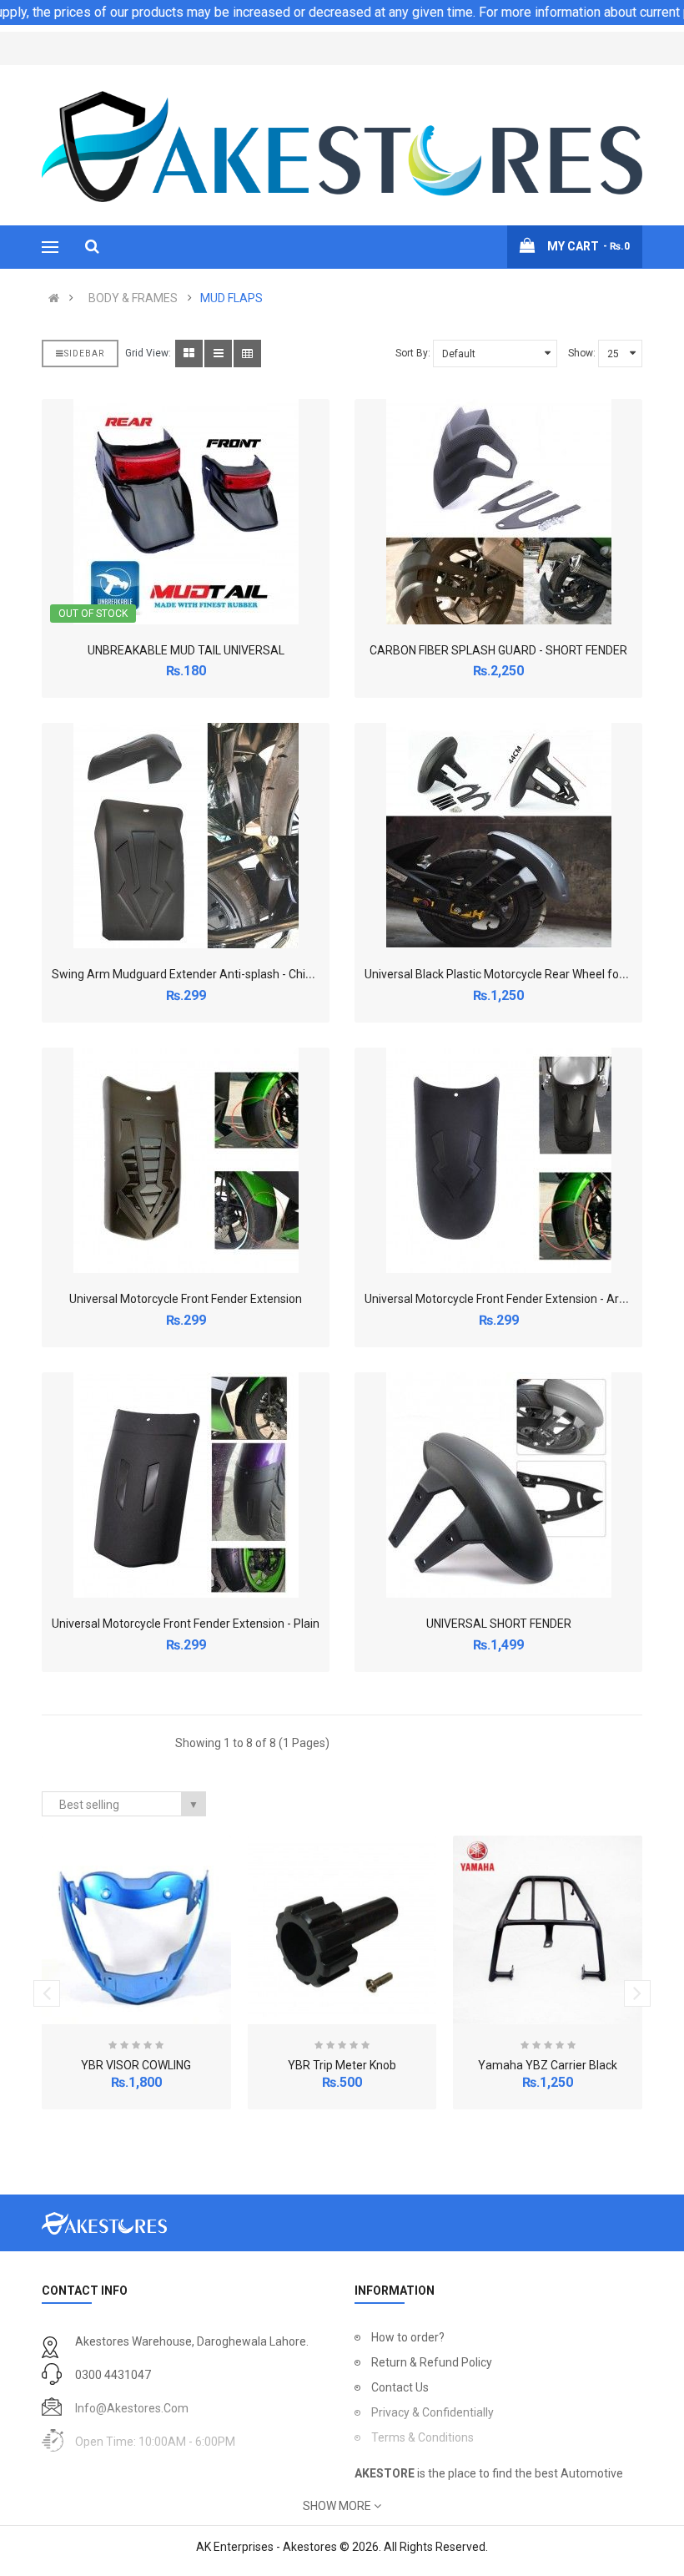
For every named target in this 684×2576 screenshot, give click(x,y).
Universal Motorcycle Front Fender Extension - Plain (186, 1624)
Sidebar (84, 354)
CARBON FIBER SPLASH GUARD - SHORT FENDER (498, 650)
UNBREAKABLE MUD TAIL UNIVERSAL (186, 650)
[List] (218, 354)
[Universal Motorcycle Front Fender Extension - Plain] (186, 1485)
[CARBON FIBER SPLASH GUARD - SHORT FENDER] (499, 512)
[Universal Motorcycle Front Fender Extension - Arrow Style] (499, 1160)
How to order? (408, 2337)
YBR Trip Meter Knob (342, 2065)
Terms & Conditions (422, 2437)
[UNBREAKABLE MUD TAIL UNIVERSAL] (186, 512)
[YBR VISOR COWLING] (136, 1930)
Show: (582, 353)
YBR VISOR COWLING (136, 2065)
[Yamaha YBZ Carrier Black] (548, 1930)
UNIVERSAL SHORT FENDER (499, 1624)
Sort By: (413, 353)
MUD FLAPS (231, 298)
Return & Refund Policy (432, 2362)
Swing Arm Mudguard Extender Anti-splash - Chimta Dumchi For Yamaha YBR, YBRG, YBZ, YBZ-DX (311, 974)
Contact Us (400, 2387)
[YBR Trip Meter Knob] (342, 1930)
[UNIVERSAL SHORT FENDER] (499, 1485)
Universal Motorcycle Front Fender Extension (186, 1299)
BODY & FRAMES (133, 298)
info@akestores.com (132, 2408)
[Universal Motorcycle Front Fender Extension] (186, 1160)
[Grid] (189, 354)
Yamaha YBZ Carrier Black (548, 2065)
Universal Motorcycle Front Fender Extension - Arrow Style (516, 1299)
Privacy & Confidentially (433, 2412)
